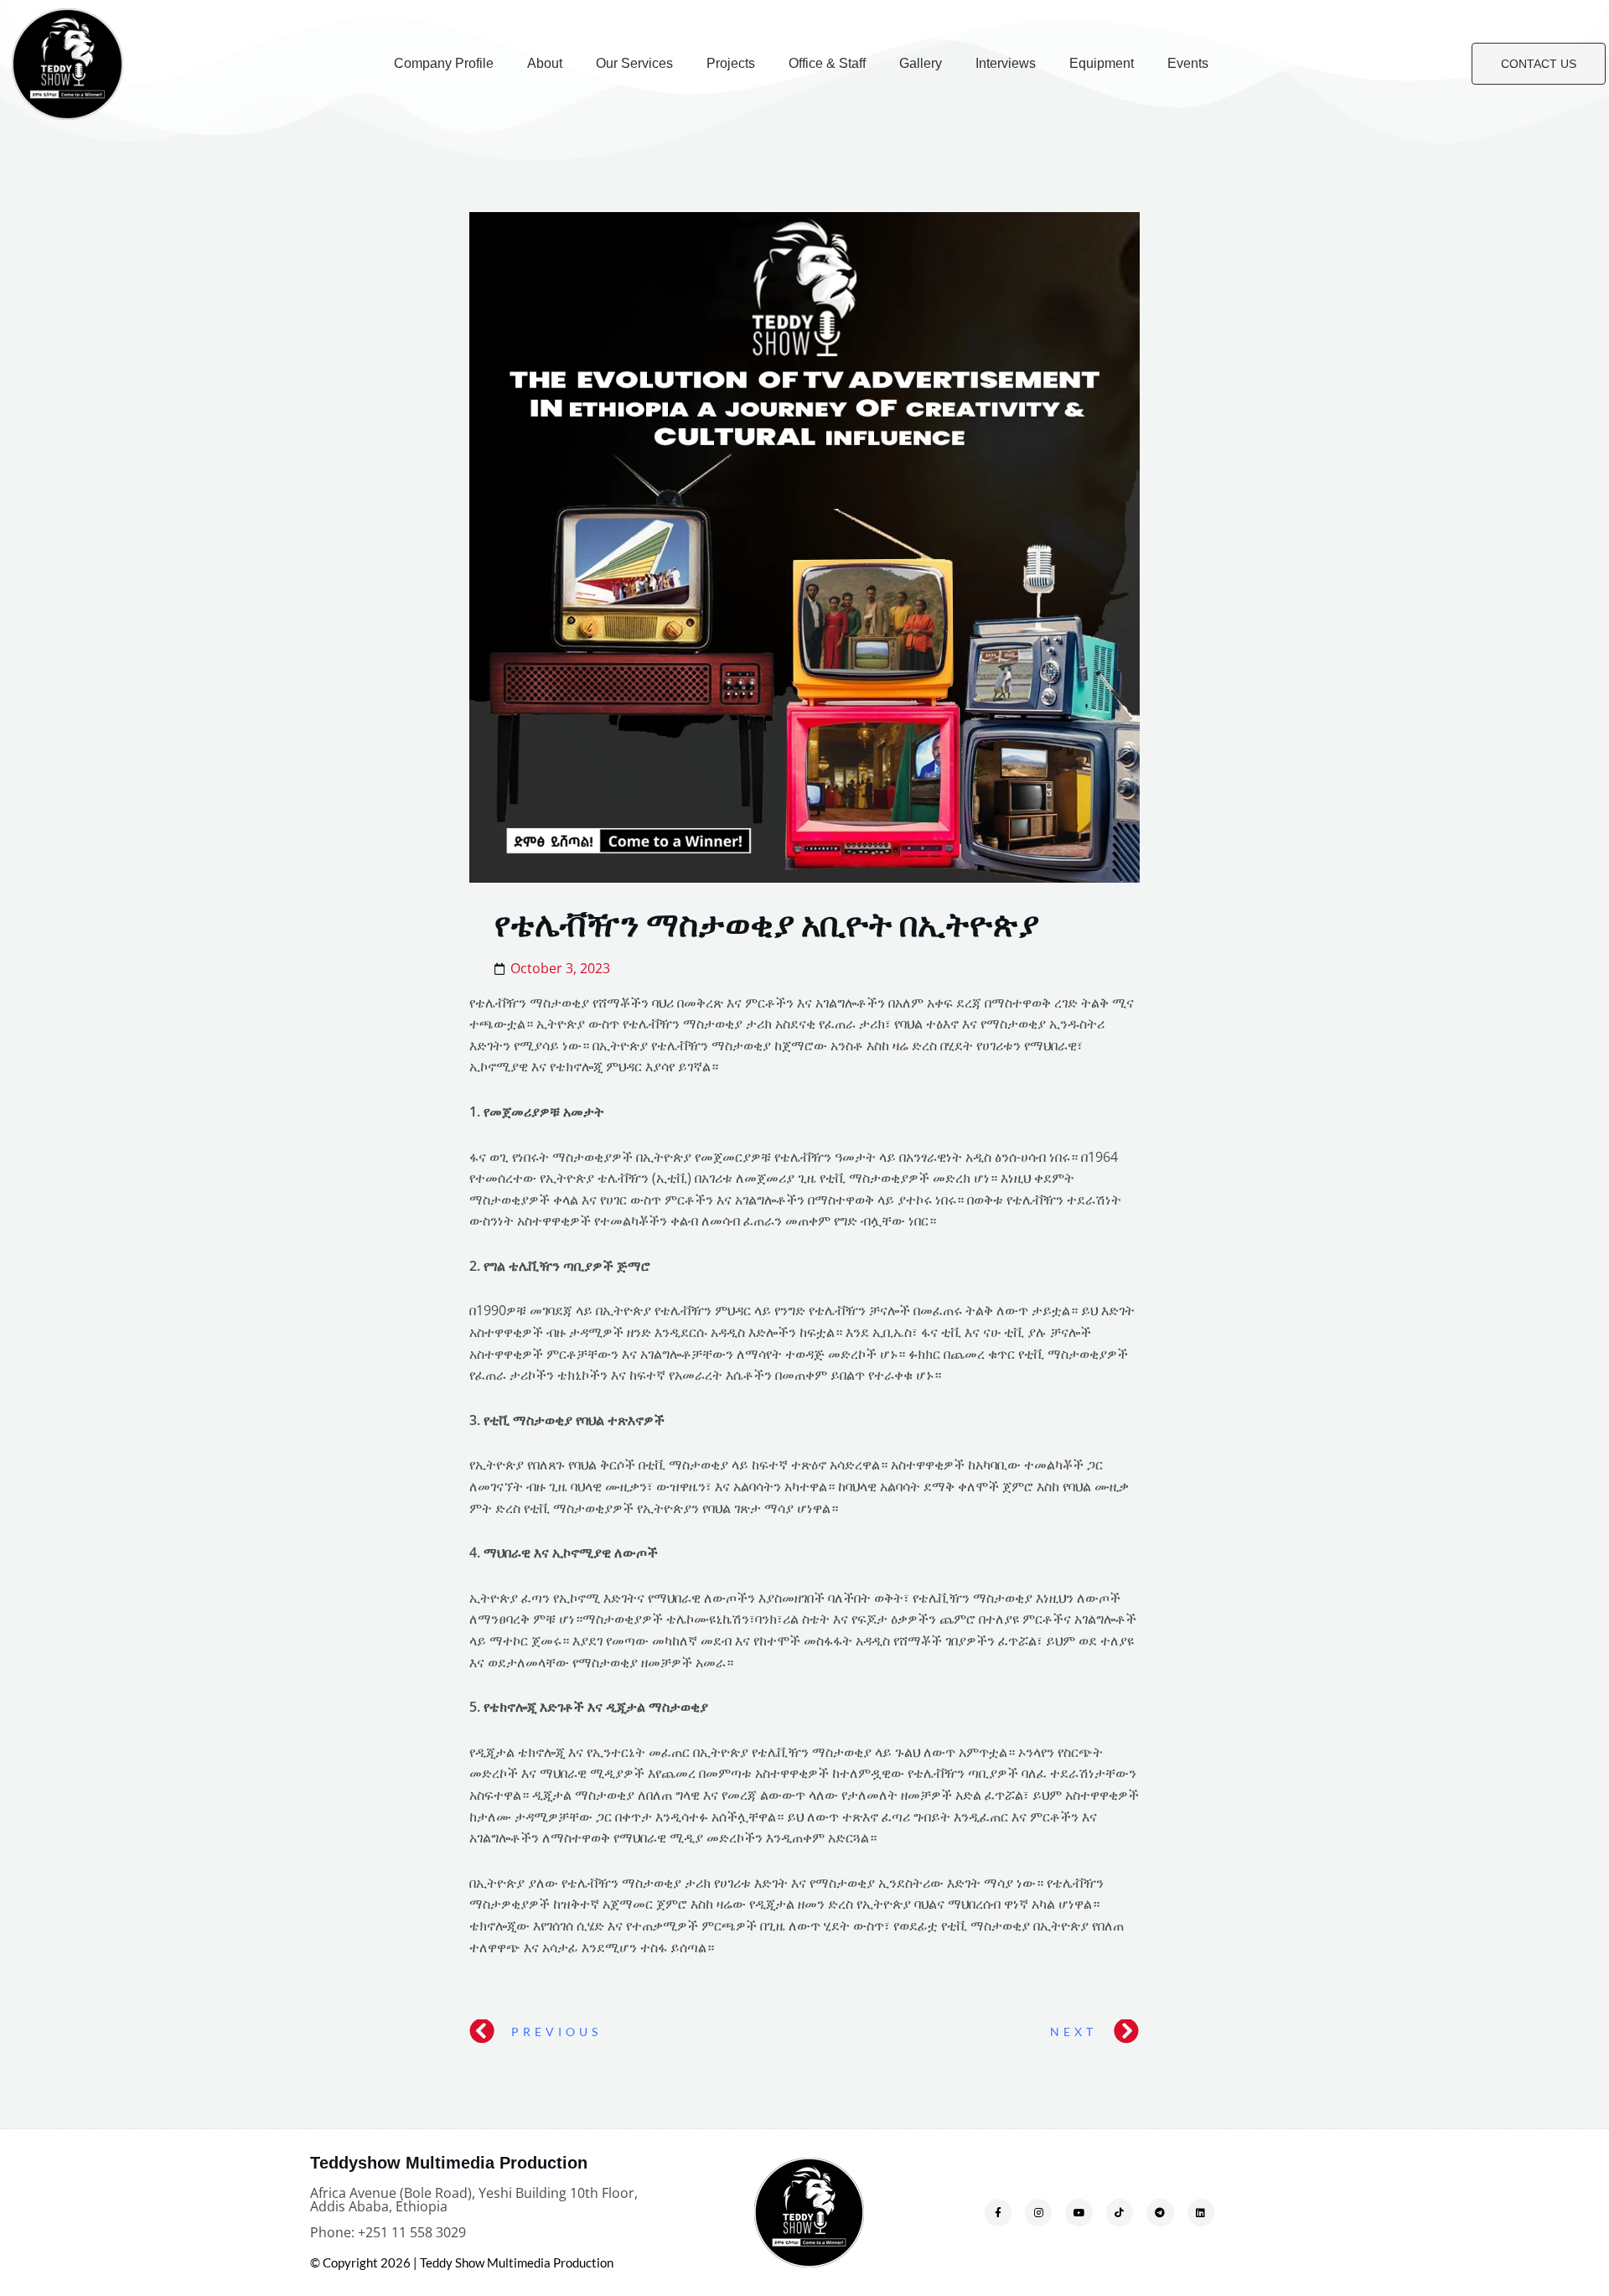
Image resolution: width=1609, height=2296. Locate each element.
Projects (731, 63)
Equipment (1102, 63)
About (545, 63)
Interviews (1006, 63)
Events (1188, 63)
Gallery (921, 63)
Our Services (634, 63)
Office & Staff (827, 63)
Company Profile (444, 63)
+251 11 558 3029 (412, 2232)
